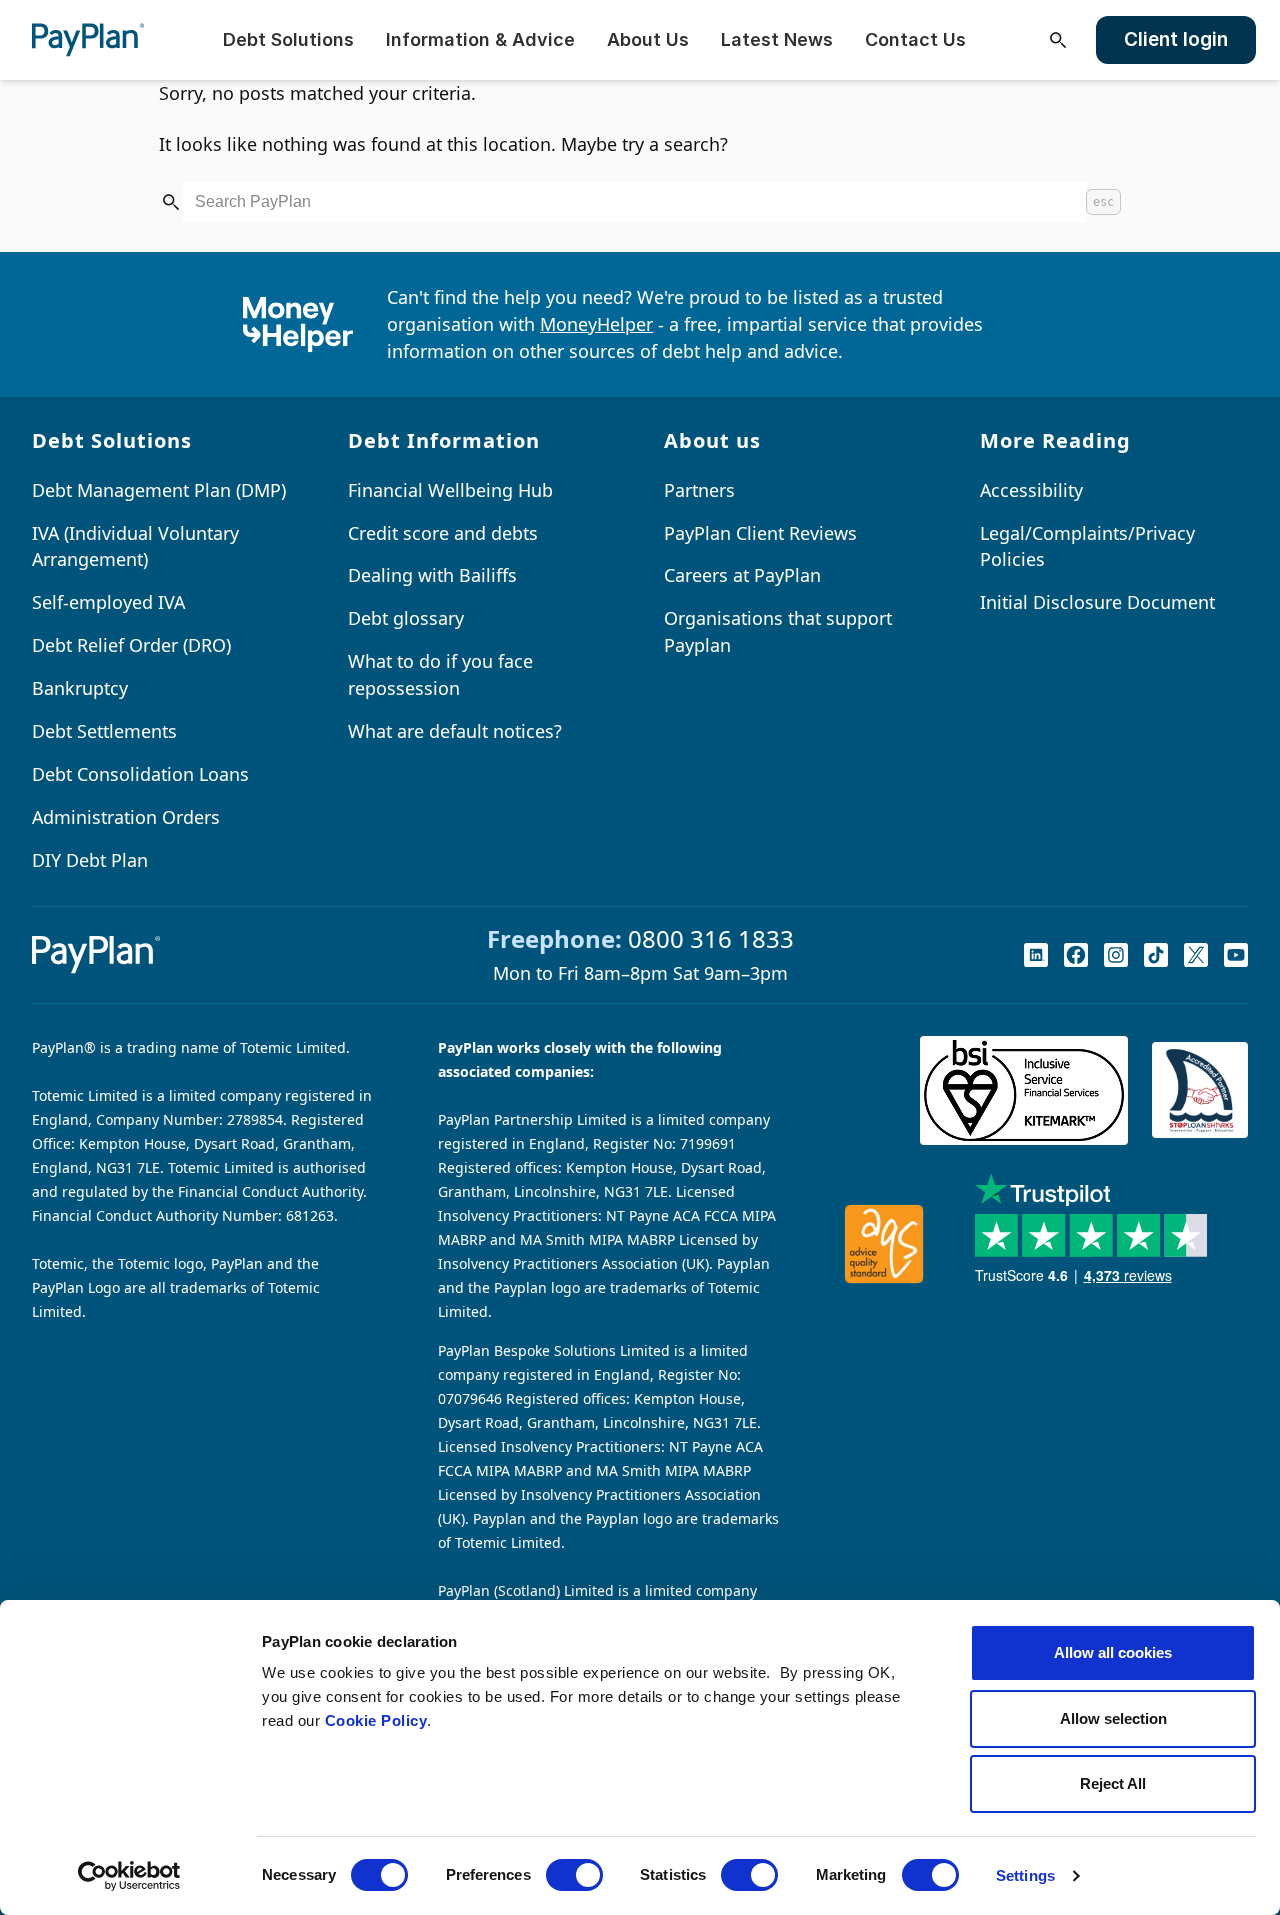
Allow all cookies (1113, 1652)
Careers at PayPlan (742, 575)
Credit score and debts (443, 533)
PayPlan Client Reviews (760, 533)
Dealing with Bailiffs (432, 575)
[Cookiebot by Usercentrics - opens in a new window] (129, 1876)
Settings (1025, 1875)
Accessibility (1031, 490)
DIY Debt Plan (90, 860)
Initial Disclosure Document (1097, 602)
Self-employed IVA (108, 602)
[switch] (574, 1875)
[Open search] (1058, 40)
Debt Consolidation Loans (140, 774)
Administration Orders (126, 817)
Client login (1176, 39)
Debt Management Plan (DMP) (159, 490)
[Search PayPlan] (171, 202)
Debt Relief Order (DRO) (131, 645)
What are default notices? (455, 731)
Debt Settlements (104, 731)
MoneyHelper (596, 324)
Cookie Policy (376, 1720)
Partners (699, 490)
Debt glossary (406, 618)
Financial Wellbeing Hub (450, 490)
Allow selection (1113, 1718)
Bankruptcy (80, 688)
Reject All (1113, 1783)
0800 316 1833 (711, 938)
